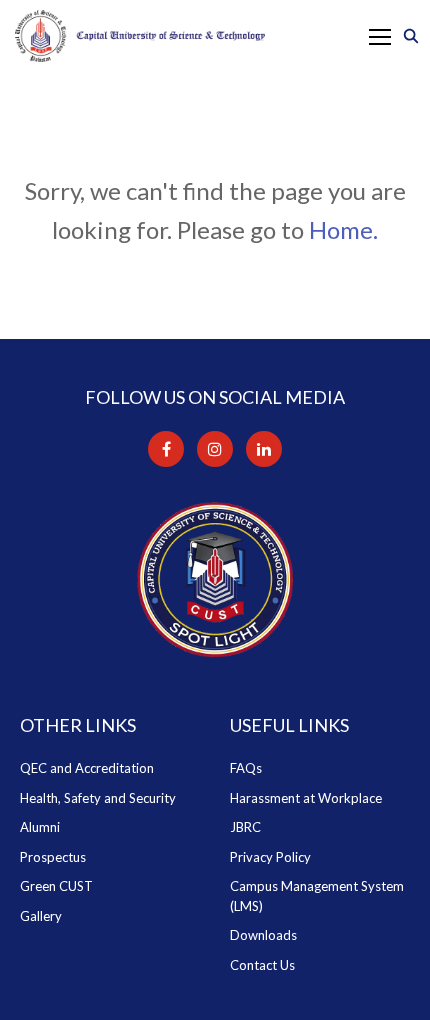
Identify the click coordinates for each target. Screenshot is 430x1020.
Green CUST (56, 886)
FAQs (246, 768)
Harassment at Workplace (306, 798)
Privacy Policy (270, 857)
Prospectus (53, 857)
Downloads (263, 935)
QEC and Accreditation (87, 768)
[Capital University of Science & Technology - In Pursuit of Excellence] (140, 36)
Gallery (41, 916)
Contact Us (262, 965)
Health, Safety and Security (98, 798)
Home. (343, 229)
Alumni (40, 827)
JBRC (245, 827)
